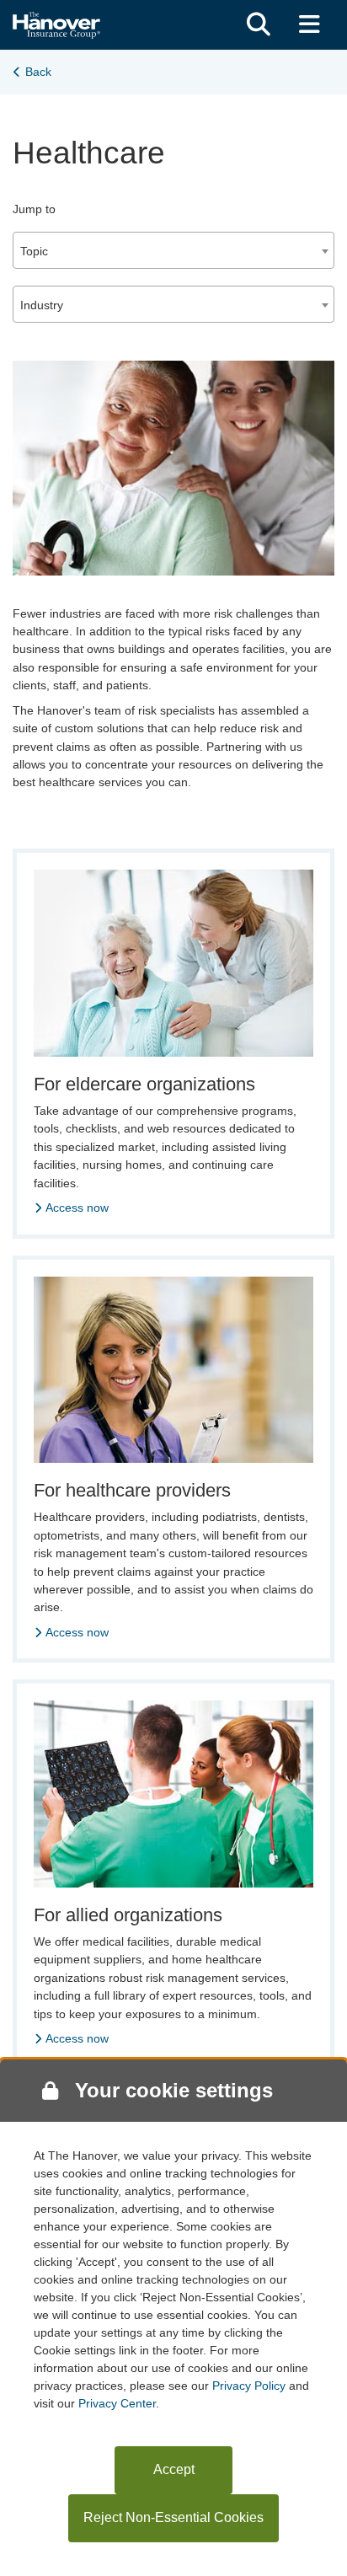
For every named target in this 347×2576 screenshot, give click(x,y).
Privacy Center (117, 2403)
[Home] (56, 23)
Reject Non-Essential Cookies (173, 2517)
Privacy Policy (249, 2386)
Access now (77, 1208)
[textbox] (173, 251)
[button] (259, 25)
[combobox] (173, 250)
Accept (174, 2469)
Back (38, 72)
